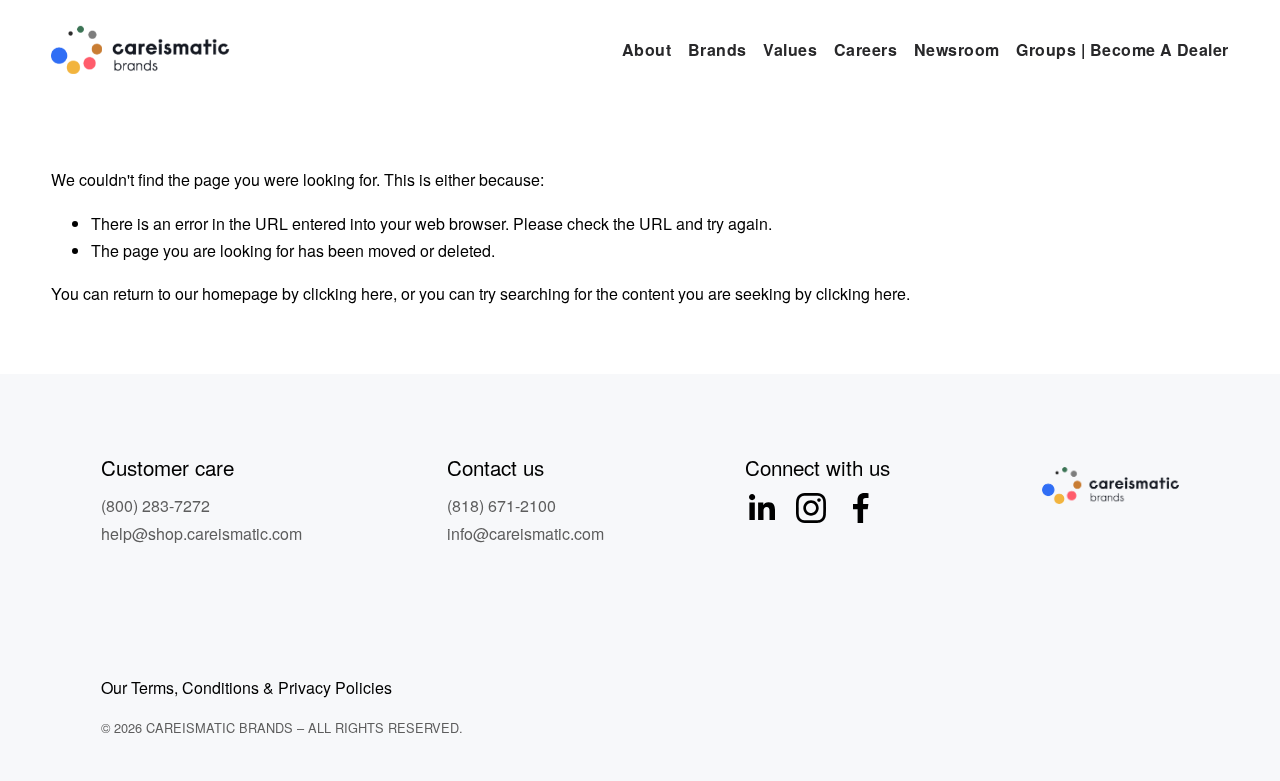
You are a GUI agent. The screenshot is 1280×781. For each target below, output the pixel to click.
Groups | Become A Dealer (1122, 49)
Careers (865, 49)
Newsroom (957, 49)
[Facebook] (861, 508)
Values (790, 49)
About (646, 49)
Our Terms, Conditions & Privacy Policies (246, 687)
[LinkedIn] (761, 508)
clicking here (348, 293)
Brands (717, 49)
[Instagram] (811, 508)
